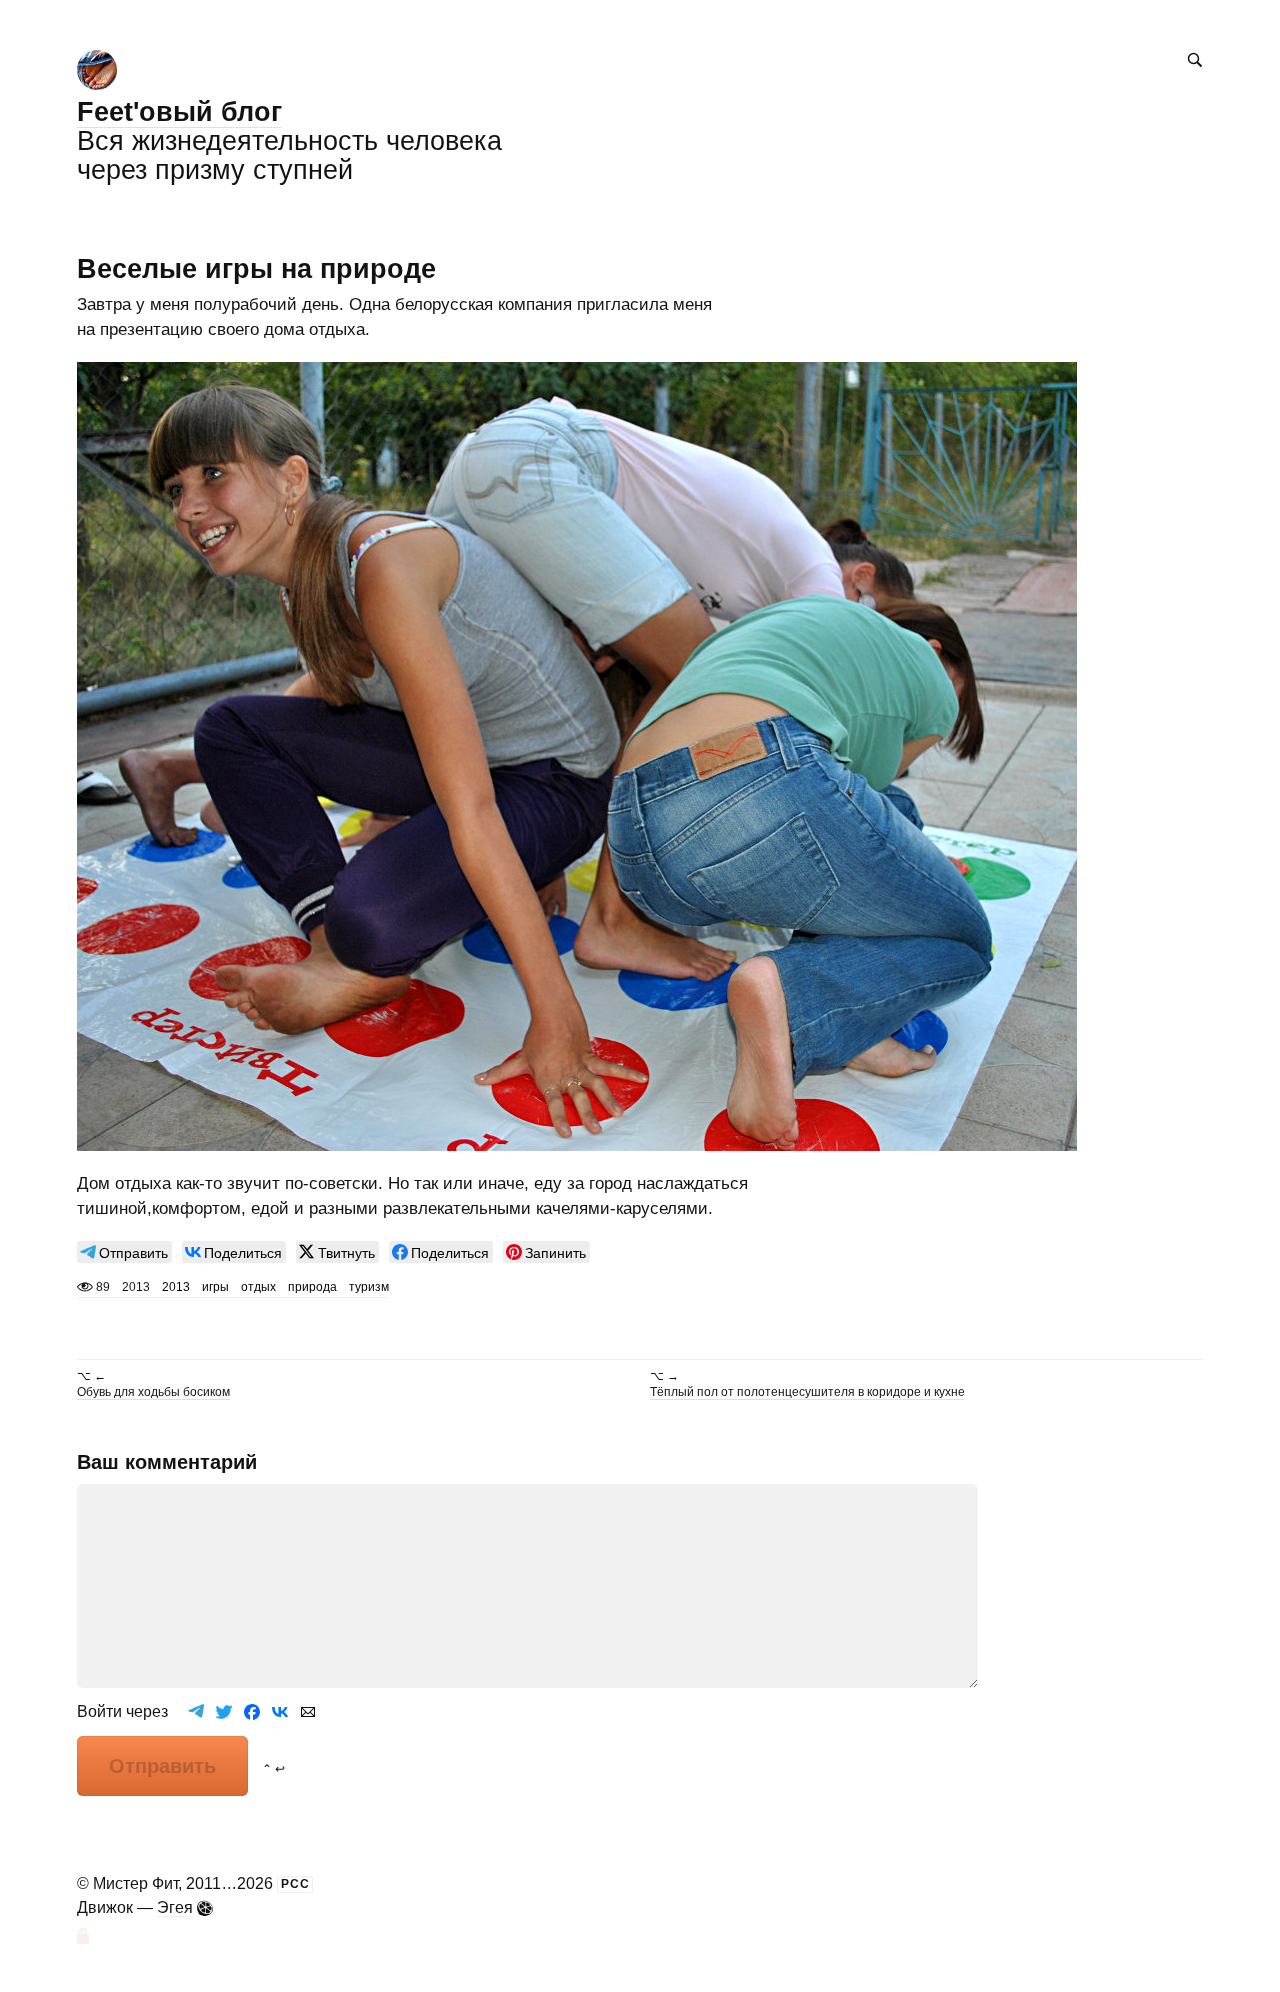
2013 (176, 1287)
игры (215, 1287)
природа (312, 1287)
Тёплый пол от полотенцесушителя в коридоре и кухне (807, 1392)
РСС (295, 1884)
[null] (124, 1252)
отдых (258, 1287)
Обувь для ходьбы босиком (153, 1392)
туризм (369, 1287)
